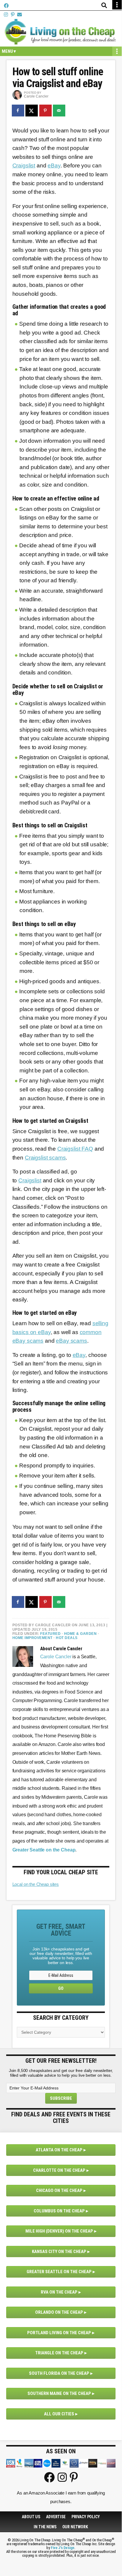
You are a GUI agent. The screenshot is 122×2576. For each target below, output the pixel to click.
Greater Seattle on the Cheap (59, 2272)
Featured (50, 1634)
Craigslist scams (45, 1158)
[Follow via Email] (19, 15)
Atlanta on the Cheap (59, 2150)
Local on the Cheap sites (36, 1884)
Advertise (56, 2517)
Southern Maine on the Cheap (59, 2393)
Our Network (75, 2527)
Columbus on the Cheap (59, 2211)
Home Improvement (32, 1638)
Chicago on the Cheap (59, 2190)
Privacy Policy (86, 2517)
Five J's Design (63, 2548)
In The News (45, 2527)
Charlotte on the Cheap (59, 2170)
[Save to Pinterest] (46, 111)
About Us (31, 2517)
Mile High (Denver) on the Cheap (59, 2231)
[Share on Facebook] (18, 111)
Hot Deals (67, 1638)
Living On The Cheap (61, 32)
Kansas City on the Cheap (59, 2252)
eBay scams (71, 1341)
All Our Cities (59, 2414)
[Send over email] (59, 111)
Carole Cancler (56, 1657)
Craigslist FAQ (75, 1149)
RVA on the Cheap (59, 2292)
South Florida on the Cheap (59, 2373)
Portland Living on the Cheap (59, 2333)
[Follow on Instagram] (6, 15)
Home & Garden (80, 1634)
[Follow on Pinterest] (13, 15)
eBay (54, 166)
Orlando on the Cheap (59, 2312)
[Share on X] (32, 111)
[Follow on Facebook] (6, 6)
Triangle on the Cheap (59, 2353)
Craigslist (24, 166)
